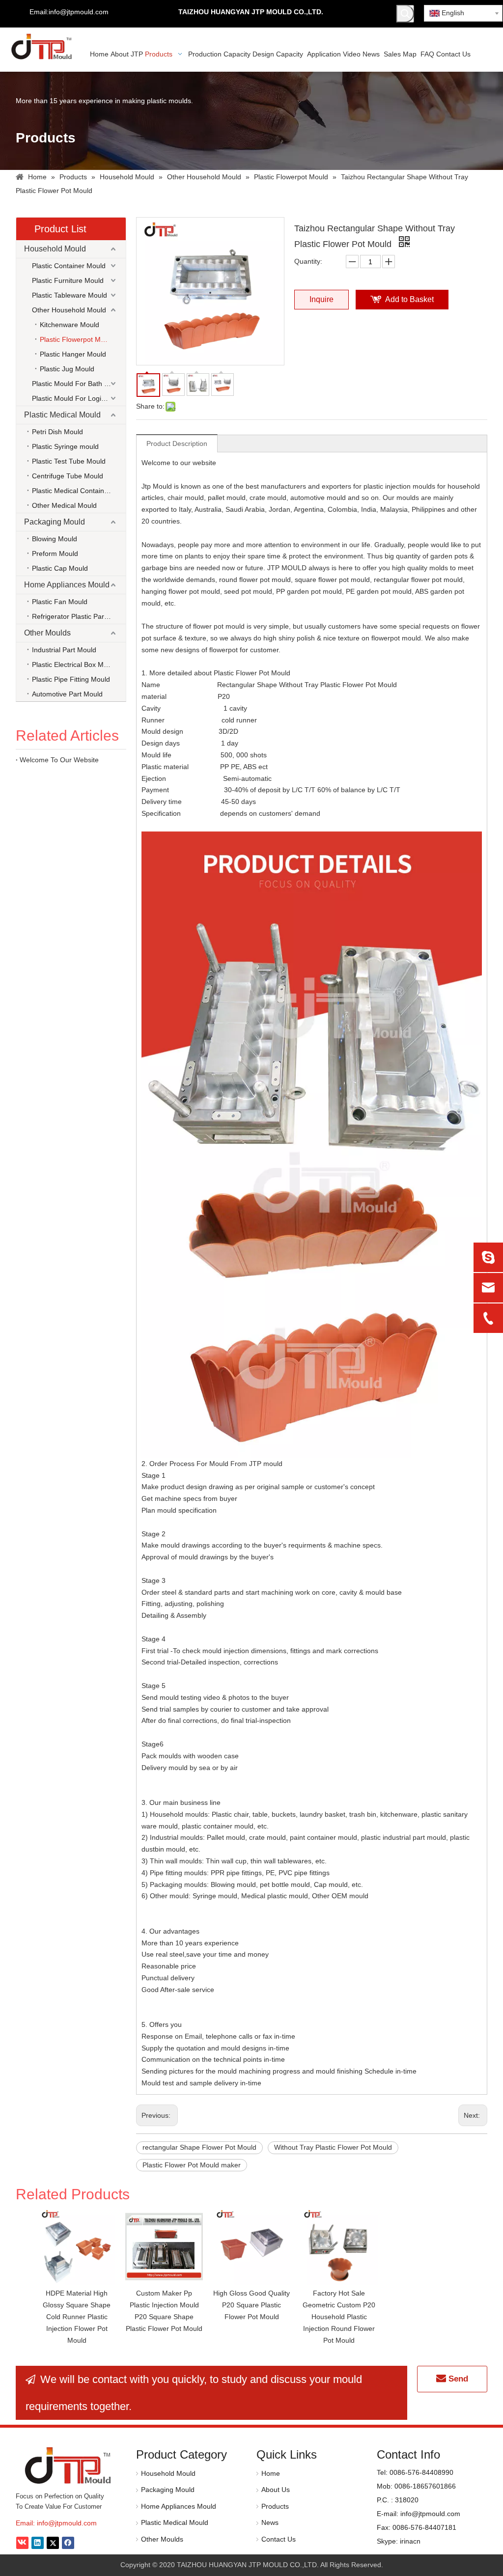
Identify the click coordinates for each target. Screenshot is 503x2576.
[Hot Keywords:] (405, 14)
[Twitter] (53, 2543)
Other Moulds (47, 633)
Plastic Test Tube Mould (69, 461)
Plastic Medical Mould (62, 415)
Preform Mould (55, 554)
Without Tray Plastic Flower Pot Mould (333, 2147)
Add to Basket (409, 299)
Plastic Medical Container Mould (79, 491)
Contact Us (279, 2539)
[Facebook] (68, 2543)
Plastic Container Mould (69, 266)
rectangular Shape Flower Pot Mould (199, 2147)
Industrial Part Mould (64, 650)
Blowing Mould (55, 539)
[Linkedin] (38, 2543)
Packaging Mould (55, 522)
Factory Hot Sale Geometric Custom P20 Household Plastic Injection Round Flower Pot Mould (339, 2316)
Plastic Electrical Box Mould (74, 665)
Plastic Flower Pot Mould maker (192, 2165)
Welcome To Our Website (59, 760)
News (270, 2522)
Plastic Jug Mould (67, 369)
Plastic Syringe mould (65, 446)
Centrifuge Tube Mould (68, 476)
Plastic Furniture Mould (68, 280)
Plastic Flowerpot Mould (77, 339)
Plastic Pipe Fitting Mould (71, 679)
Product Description (177, 443)
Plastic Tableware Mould (70, 295)
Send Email (455, 2383)
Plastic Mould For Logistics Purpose (79, 398)
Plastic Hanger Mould (73, 354)
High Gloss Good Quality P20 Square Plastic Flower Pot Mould (251, 2305)
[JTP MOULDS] (69, 2465)
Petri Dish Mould (57, 432)
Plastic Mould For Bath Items (77, 384)
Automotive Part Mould (67, 694)
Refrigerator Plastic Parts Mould (79, 616)
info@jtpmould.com (67, 2523)
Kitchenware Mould (70, 325)
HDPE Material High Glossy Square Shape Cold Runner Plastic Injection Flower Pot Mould (77, 2316)
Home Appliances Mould (67, 585)
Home (271, 2473)
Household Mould (55, 249)
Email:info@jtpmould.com (69, 12)
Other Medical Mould (64, 505)
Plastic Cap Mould (60, 568)
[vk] (22, 2543)
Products (275, 2506)
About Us (276, 2490)
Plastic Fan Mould (60, 602)
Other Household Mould (69, 310)
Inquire (321, 299)
